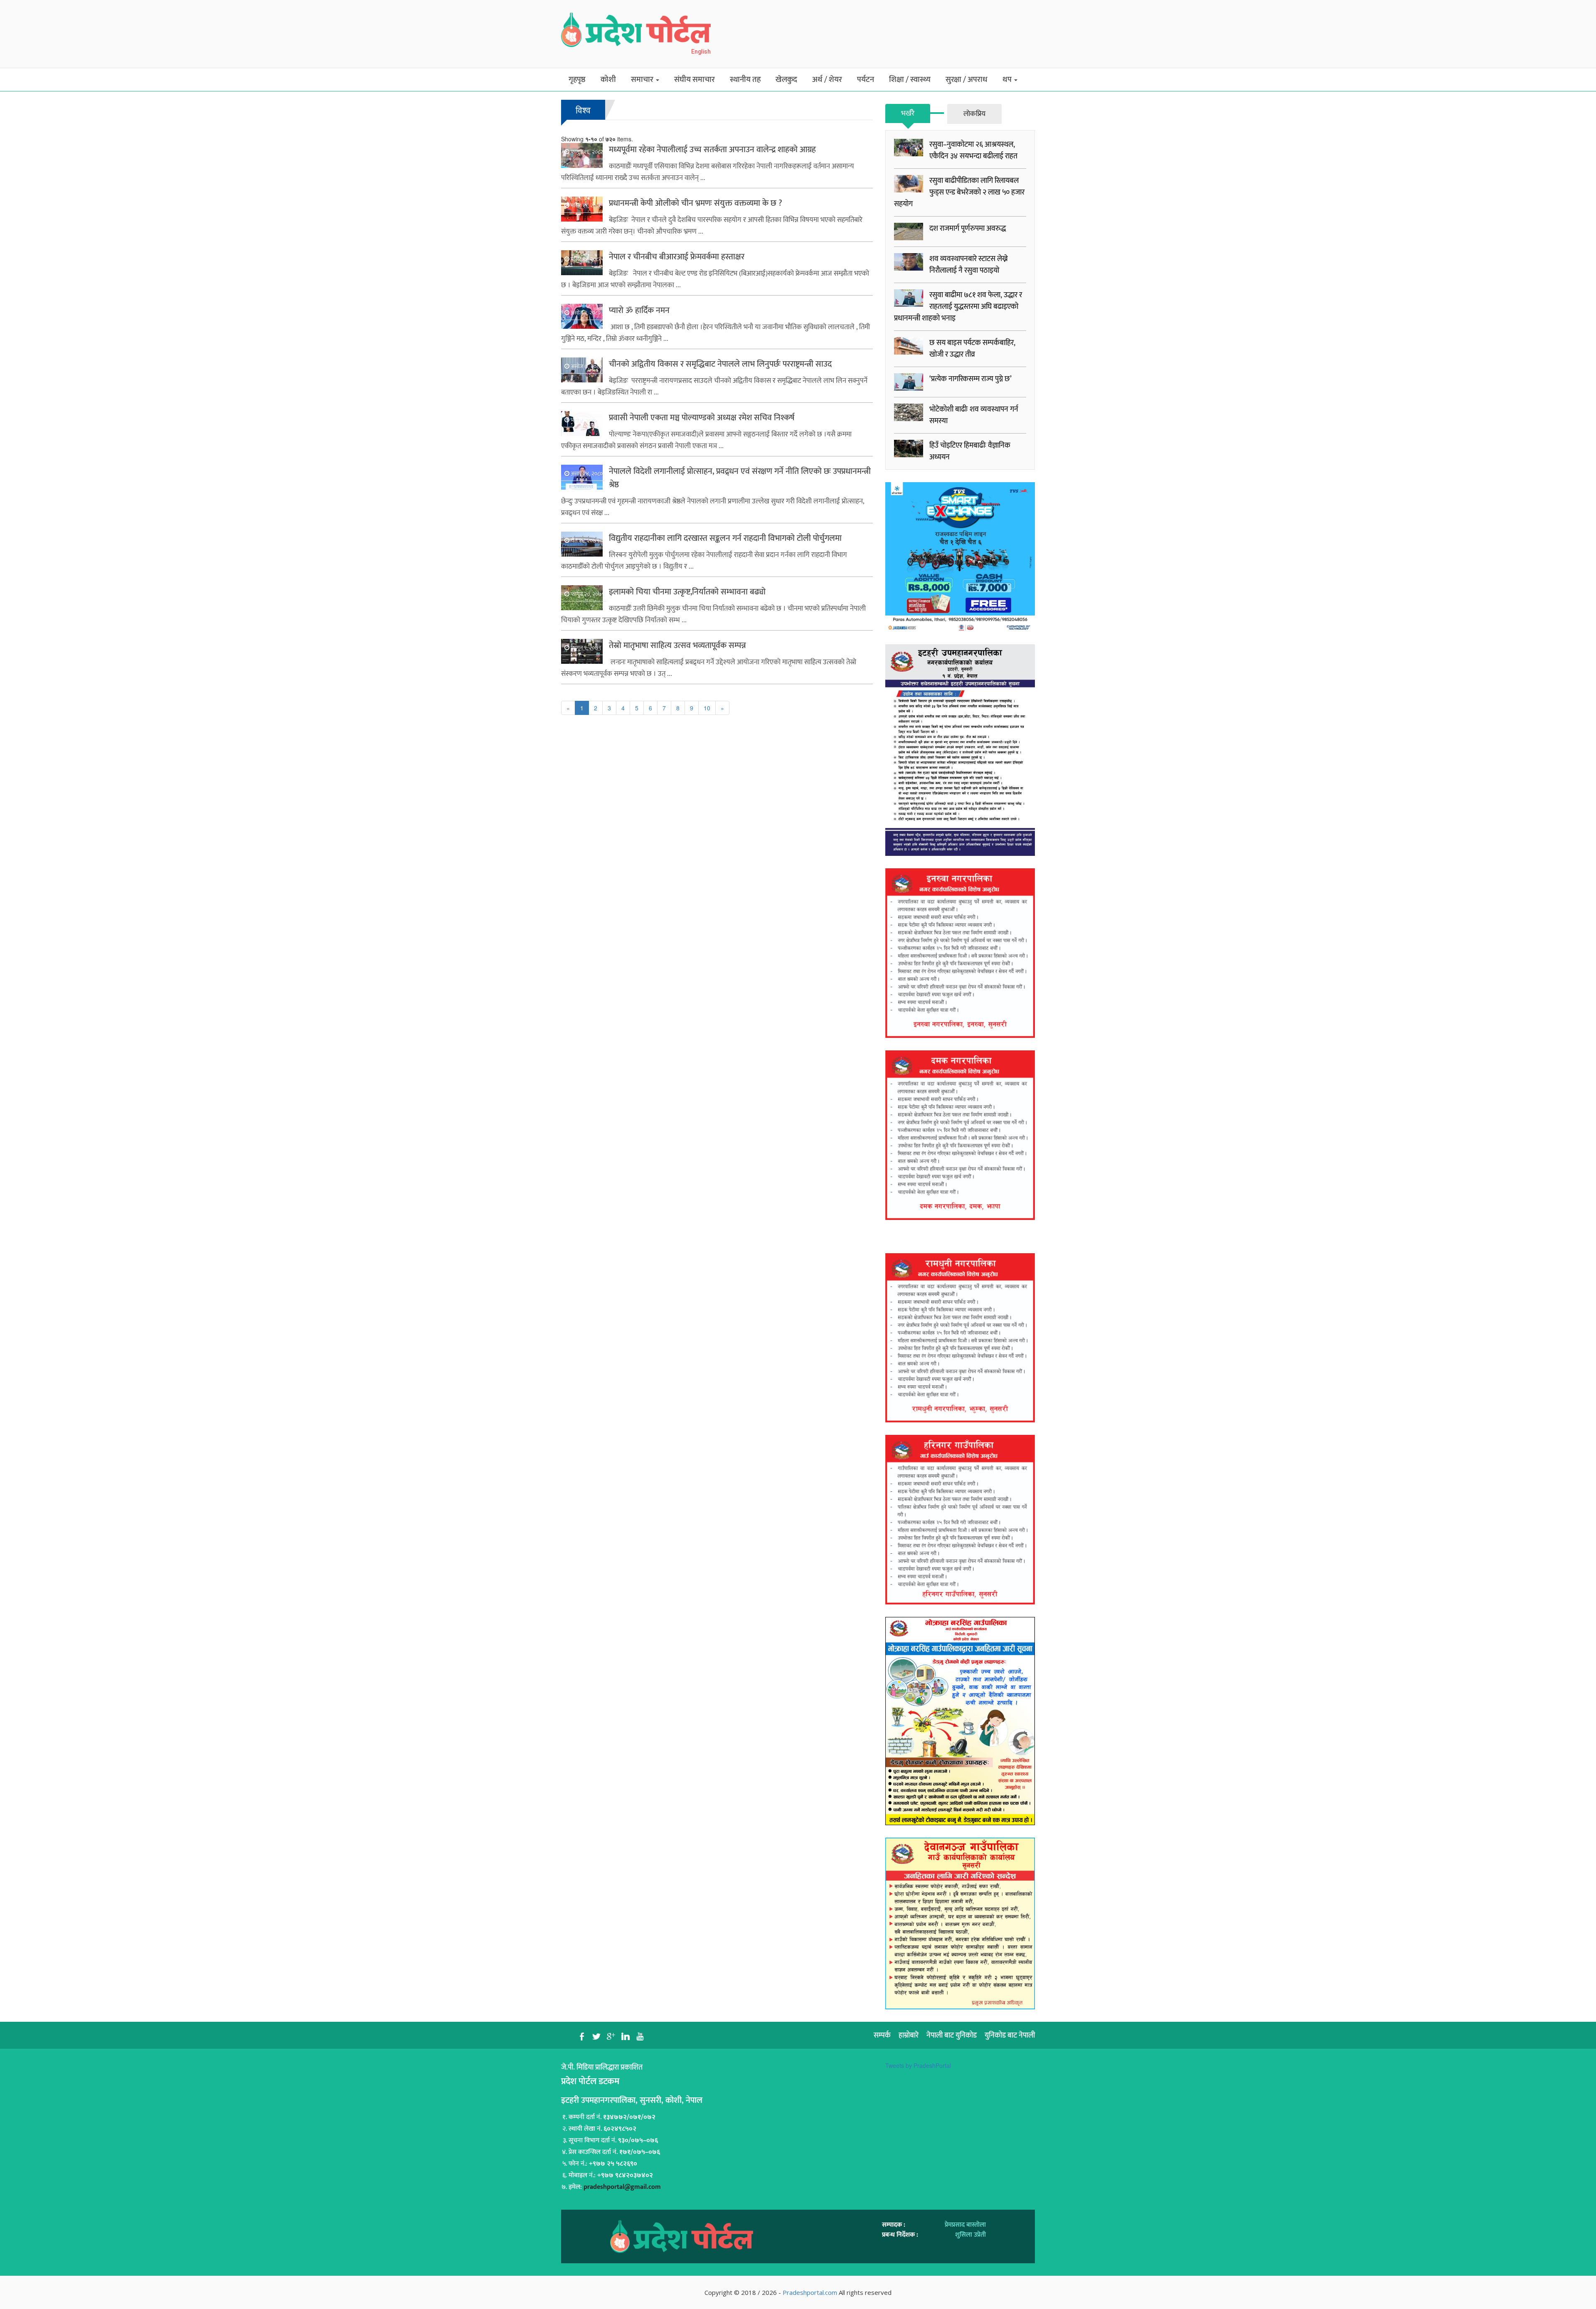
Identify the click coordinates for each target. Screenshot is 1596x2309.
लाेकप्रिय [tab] (974, 114)
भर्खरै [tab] (908, 113)
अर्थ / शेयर (827, 80)
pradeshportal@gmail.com (622, 2187)
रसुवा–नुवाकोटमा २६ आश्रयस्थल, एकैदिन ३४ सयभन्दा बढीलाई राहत (973, 150)
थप (1008, 80)
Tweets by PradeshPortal (918, 2065)
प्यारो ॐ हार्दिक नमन (639, 310)
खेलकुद (786, 80)
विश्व (583, 110)
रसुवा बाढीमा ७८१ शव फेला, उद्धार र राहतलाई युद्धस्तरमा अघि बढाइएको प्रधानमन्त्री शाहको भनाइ (958, 307)
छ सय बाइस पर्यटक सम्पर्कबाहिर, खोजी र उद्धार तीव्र (972, 349)
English (701, 52)
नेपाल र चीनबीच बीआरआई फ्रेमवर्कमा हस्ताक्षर (677, 257)
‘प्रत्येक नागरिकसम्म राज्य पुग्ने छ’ (970, 379)
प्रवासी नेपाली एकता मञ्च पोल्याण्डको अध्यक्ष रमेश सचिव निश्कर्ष (702, 418)
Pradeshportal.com (810, 2292)
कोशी (608, 80)
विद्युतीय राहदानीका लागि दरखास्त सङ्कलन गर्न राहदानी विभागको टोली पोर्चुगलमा (725, 538)
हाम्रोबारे (909, 2035)
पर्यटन (866, 80)
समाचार (643, 80)
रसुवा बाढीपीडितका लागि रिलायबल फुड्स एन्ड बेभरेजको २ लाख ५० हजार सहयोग (959, 192)
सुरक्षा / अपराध (967, 80)
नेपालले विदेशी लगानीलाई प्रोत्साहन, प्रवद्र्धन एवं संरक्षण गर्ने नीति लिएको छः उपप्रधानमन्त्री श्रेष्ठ (740, 478)
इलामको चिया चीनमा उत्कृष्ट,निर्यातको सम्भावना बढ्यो (687, 592)
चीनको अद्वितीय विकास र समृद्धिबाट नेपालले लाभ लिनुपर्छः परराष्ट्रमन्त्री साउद (720, 364)
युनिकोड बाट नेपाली (1010, 2035)
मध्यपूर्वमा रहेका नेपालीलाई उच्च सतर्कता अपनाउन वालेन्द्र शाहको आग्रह (712, 150)
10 (707, 708)
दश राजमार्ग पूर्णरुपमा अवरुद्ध (968, 229)
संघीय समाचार (695, 80)
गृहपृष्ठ (577, 80)
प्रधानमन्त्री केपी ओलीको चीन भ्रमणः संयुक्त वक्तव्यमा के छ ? (696, 203)
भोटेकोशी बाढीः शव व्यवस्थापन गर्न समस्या (974, 415)
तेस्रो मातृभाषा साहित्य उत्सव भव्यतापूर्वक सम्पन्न (677, 646)
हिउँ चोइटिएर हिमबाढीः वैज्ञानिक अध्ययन (970, 451)
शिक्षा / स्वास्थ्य (910, 80)
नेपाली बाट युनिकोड (952, 2035)
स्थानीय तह (745, 80)
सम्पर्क (882, 2035)
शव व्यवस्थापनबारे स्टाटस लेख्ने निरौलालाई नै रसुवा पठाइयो (969, 265)
